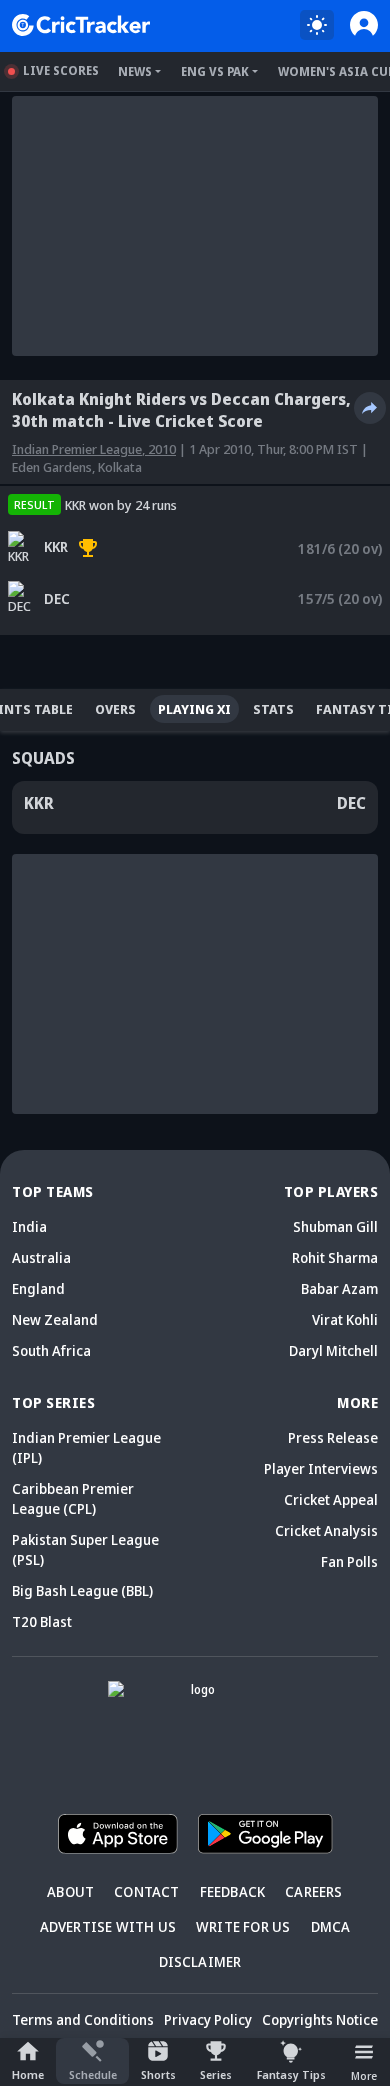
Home (28, 2074)
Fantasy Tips (291, 2074)
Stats (273, 709)
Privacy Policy (208, 2019)
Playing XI (194, 709)
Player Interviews (321, 1468)
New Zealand (55, 1319)
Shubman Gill (335, 1226)
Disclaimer (200, 1961)
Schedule (93, 2074)
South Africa (51, 1350)
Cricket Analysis (326, 1530)
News (135, 71)
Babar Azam (339, 1288)
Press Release (333, 1437)
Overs (115, 709)
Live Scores (61, 70)
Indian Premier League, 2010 (94, 449)
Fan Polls (349, 1561)
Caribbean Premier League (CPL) (73, 1498)
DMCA (331, 1926)
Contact (146, 1891)
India (29, 1226)
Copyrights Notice (320, 2019)
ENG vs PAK (215, 71)
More (364, 2075)
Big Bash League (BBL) (82, 1590)
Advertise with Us (108, 1926)
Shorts (158, 2074)
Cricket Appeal (331, 1499)
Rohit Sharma (335, 1257)
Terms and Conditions (83, 2019)
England (38, 1288)
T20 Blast (42, 1621)
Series (216, 2074)
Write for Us (243, 1926)
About (70, 1891)
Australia (41, 1257)
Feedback (233, 1891)
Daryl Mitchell (333, 1350)
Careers (313, 1891)
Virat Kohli (345, 1319)
